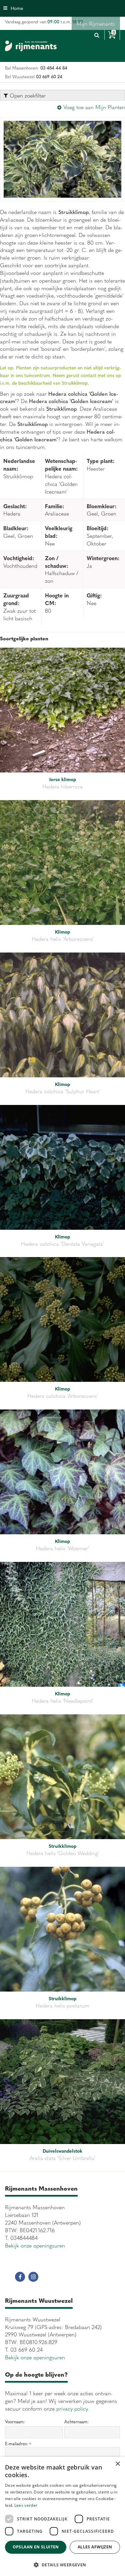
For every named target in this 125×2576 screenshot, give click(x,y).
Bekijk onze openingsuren (35, 2245)
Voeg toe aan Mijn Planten (94, 107)
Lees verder (26, 2505)
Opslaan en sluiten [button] (36, 2547)
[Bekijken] (112, 35)
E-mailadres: (18, 2444)
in (33, 2277)
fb (20, 2277)
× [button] (117, 2464)
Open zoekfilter (27, 95)
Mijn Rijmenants (96, 23)
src (97, 35)
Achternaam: (76, 2422)
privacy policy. (73, 2408)
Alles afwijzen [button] (95, 2547)
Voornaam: (15, 2422)
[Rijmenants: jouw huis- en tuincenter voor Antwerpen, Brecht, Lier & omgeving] (31, 46)
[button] (62, 2565)
